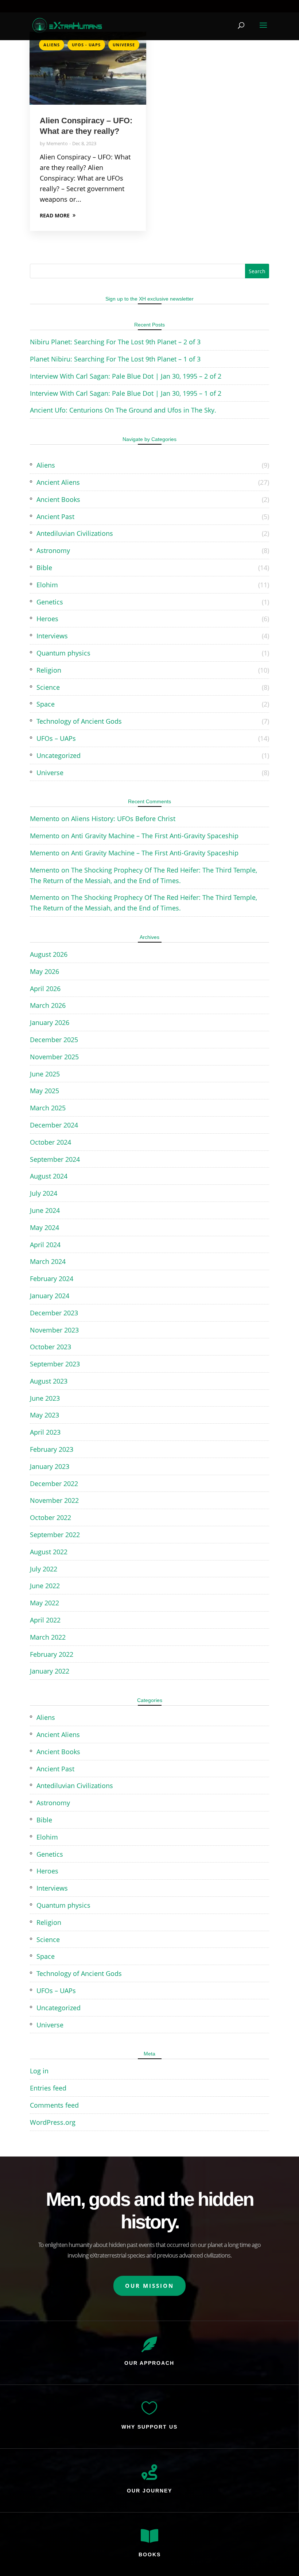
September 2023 (55, 1364)
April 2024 (45, 1245)
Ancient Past (55, 517)
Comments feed (54, 2105)
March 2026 (48, 1005)
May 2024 (44, 1227)
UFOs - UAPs (86, 45)
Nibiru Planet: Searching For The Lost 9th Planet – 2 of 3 (115, 342)
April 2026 (45, 989)
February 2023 (52, 1449)
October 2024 (51, 1142)
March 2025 (48, 1108)
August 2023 (49, 1381)
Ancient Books (58, 499)
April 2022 (45, 1620)
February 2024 (52, 1279)
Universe (124, 45)
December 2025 (54, 1040)
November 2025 (54, 1057)
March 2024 (48, 1261)
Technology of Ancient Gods (79, 721)
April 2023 (45, 1432)
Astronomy (53, 550)
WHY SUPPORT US (149, 2427)
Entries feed (48, 2088)
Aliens (52, 45)
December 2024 (54, 1125)
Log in (39, 2071)
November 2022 (54, 1500)
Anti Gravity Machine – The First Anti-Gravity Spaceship (155, 836)
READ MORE (55, 215)
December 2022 (54, 1484)
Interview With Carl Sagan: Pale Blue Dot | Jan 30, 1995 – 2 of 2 (126, 376)
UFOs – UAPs (56, 738)
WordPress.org (53, 2122)
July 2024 (44, 1193)
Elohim (47, 585)
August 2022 (49, 1552)
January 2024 (50, 1296)
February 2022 (52, 1654)
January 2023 (50, 1466)
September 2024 (55, 1159)
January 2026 (50, 1022)
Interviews (52, 636)
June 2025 (45, 1074)
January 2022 (50, 1671)
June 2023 (45, 1398)
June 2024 (45, 1210)
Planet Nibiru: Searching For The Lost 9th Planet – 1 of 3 (115, 359)
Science (48, 687)
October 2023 (51, 1347)
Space (46, 704)
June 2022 (45, 1586)
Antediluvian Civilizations (75, 533)
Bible (44, 568)
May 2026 (44, 971)
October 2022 (51, 1517)
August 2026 (49, 954)
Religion (49, 670)
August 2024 (49, 1176)
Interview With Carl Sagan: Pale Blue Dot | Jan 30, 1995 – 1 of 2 (126, 393)
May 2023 (44, 1415)
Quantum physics (63, 653)
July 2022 (44, 1569)
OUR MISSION (149, 2286)
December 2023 (54, 1313)
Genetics (50, 602)
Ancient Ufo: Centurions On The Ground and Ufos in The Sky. (123, 410)
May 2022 (44, 1603)
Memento (57, 143)
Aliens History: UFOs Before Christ (123, 819)
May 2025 (44, 1091)
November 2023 (54, 1330)
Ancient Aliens (58, 482)
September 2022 (55, 1535)
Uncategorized (59, 755)
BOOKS (150, 2554)
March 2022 (48, 1637)
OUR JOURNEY (149, 2491)
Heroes (47, 619)
